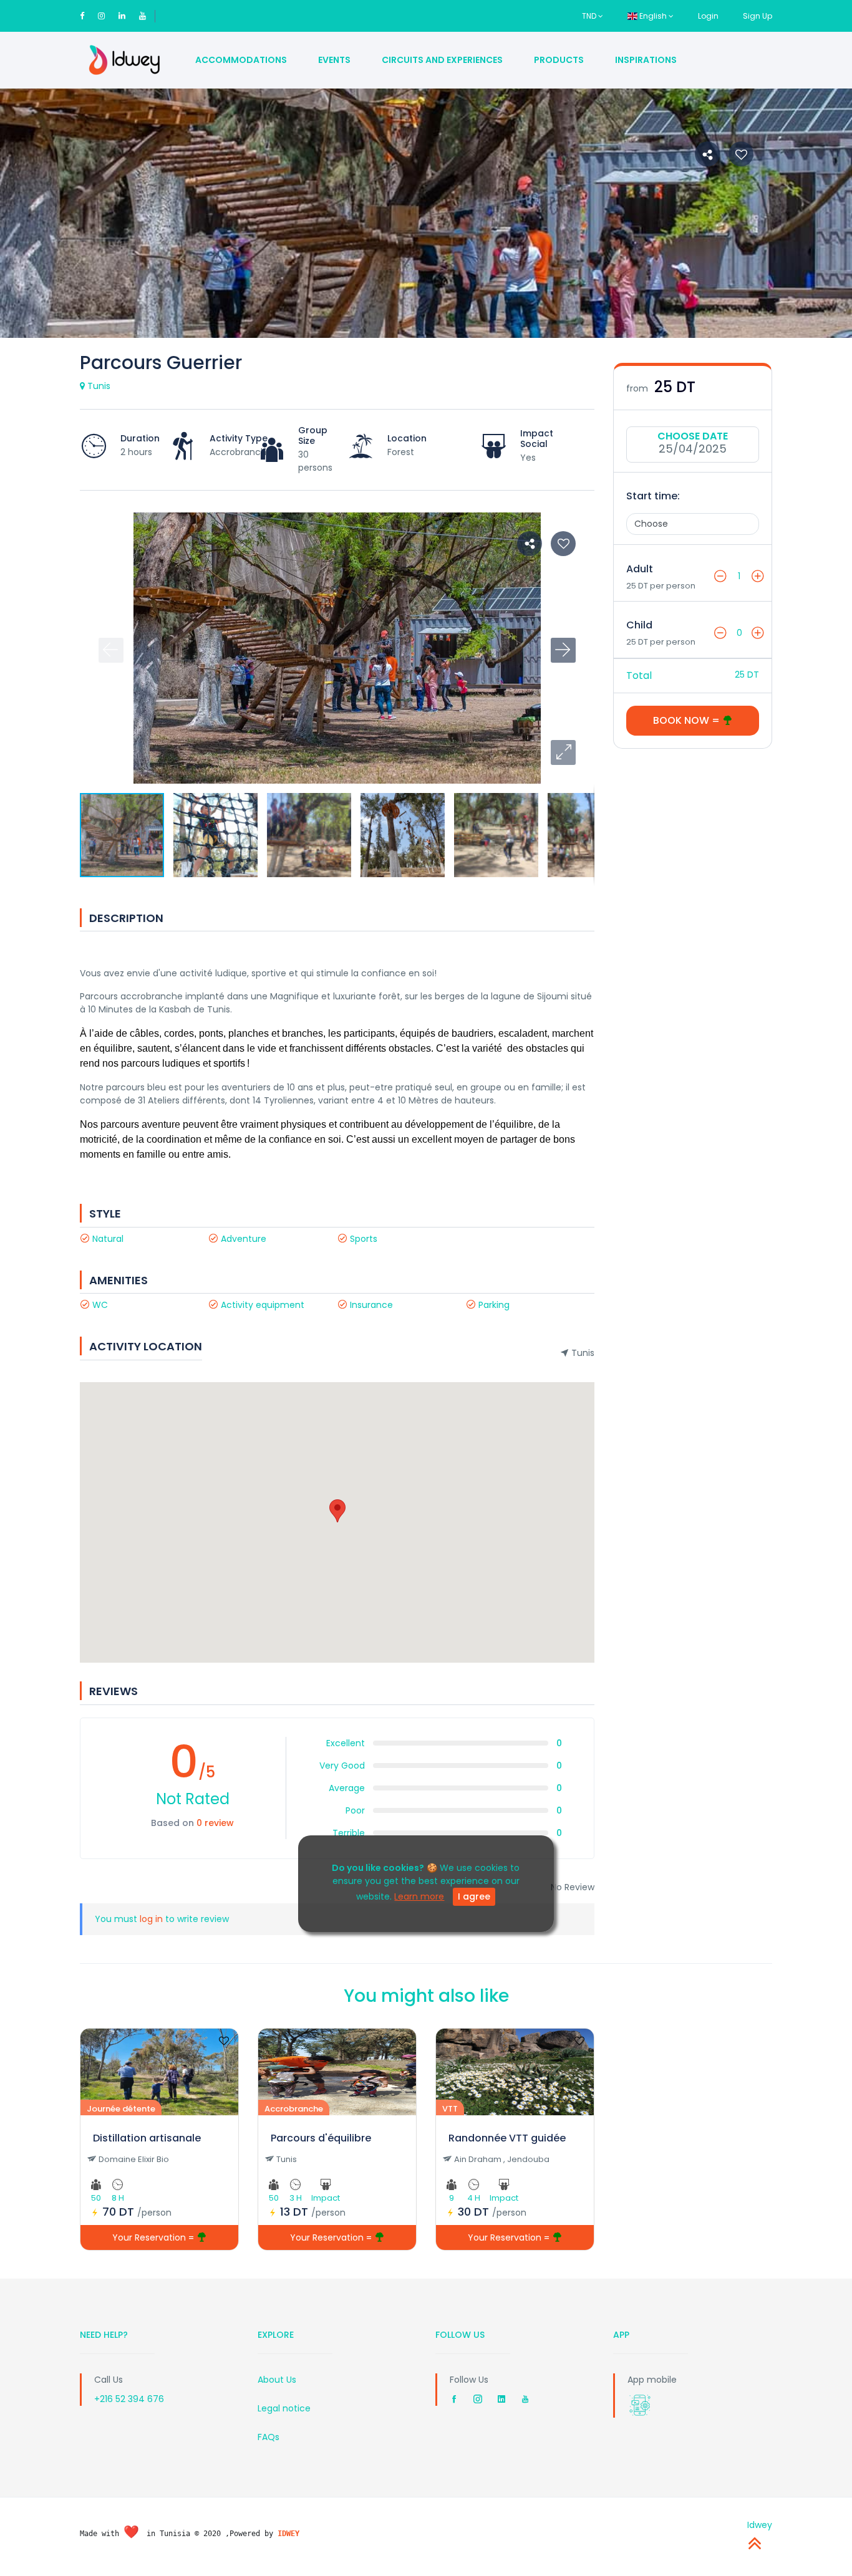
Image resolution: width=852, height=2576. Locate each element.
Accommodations (241, 60)
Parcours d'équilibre (321, 2138)
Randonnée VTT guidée (507, 2138)
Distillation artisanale (147, 2138)
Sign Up (758, 16)
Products (559, 60)
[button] (563, 752)
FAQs (269, 2437)
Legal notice (284, 2408)
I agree (474, 1896)
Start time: (653, 496)
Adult (640, 569)
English (653, 16)
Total (639, 675)
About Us (277, 2380)
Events (334, 60)
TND (590, 16)
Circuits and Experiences (442, 60)
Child (639, 625)
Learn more (419, 1896)
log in (151, 1919)
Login (708, 16)
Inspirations (646, 60)
